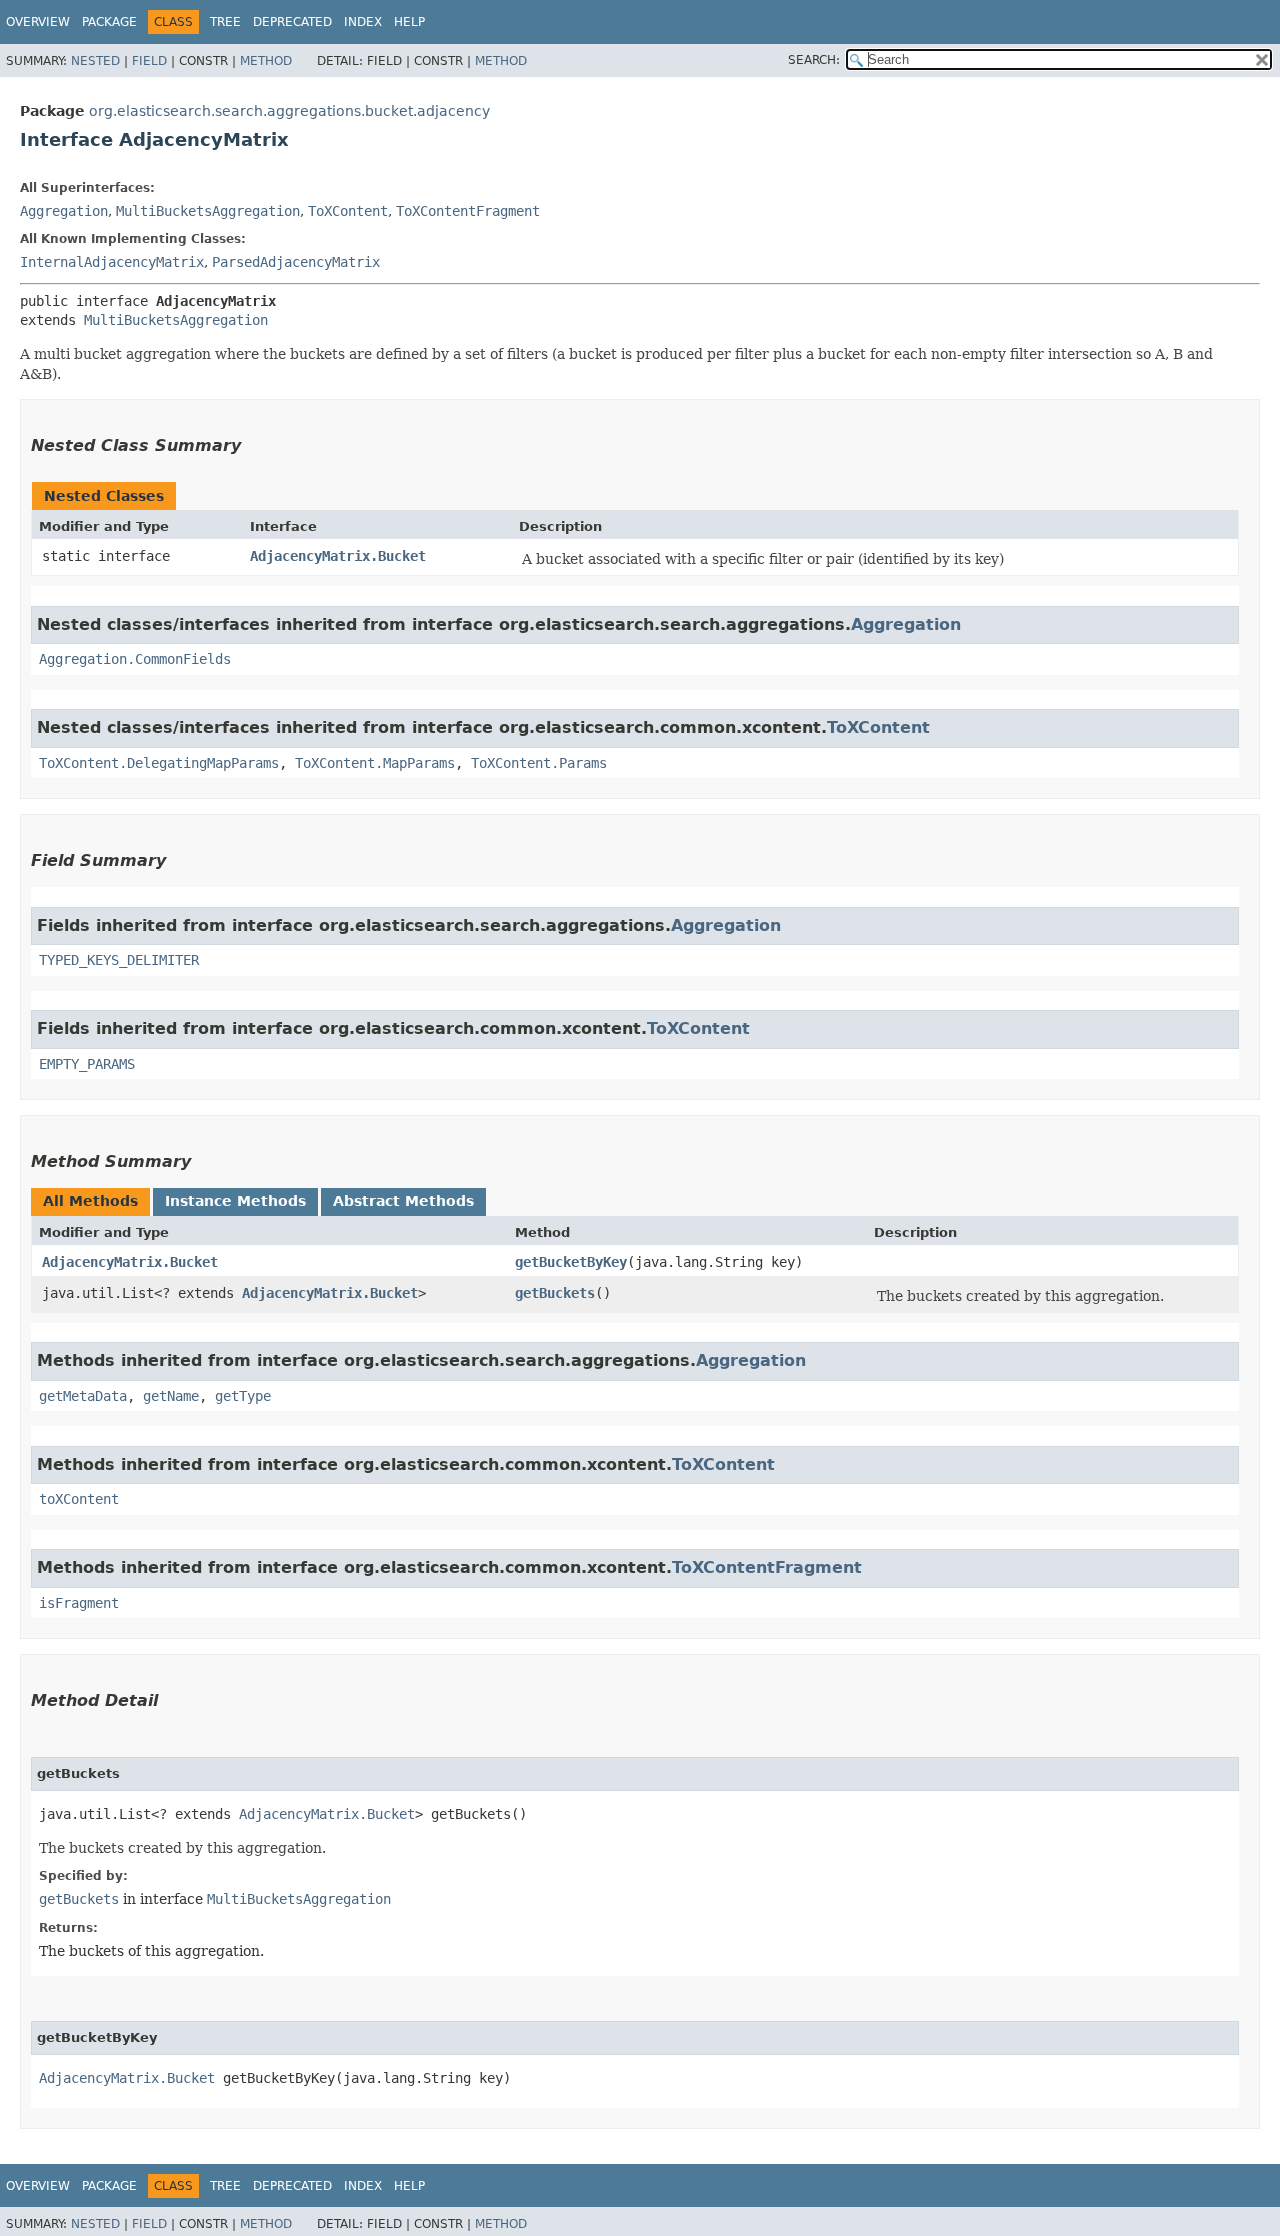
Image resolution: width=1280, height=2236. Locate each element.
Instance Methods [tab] (235, 1201)
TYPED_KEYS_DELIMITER (119, 960)
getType (243, 1396)
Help (409, 22)
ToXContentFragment (468, 211)
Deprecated (292, 22)
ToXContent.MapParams (375, 763)
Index (363, 22)
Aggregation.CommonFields (135, 659)
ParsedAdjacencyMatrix (296, 262)
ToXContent (348, 211)
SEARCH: (814, 60)
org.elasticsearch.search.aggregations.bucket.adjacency (289, 111)
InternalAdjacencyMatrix (112, 262)
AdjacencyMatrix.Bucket (338, 556)
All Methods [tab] (90, 1201)
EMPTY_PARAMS (87, 1064)
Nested (95, 61)
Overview (38, 22)
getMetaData (83, 1396)
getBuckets (555, 1293)
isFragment (79, 1603)
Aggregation (64, 211)
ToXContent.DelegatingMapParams (159, 763)
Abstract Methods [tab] (403, 1201)
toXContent (79, 1499)
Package (109, 22)
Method (266, 61)
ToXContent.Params (539, 763)
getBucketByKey (571, 1262)
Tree (225, 22)
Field (149, 61)
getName (171, 1396)
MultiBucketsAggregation (208, 211)
